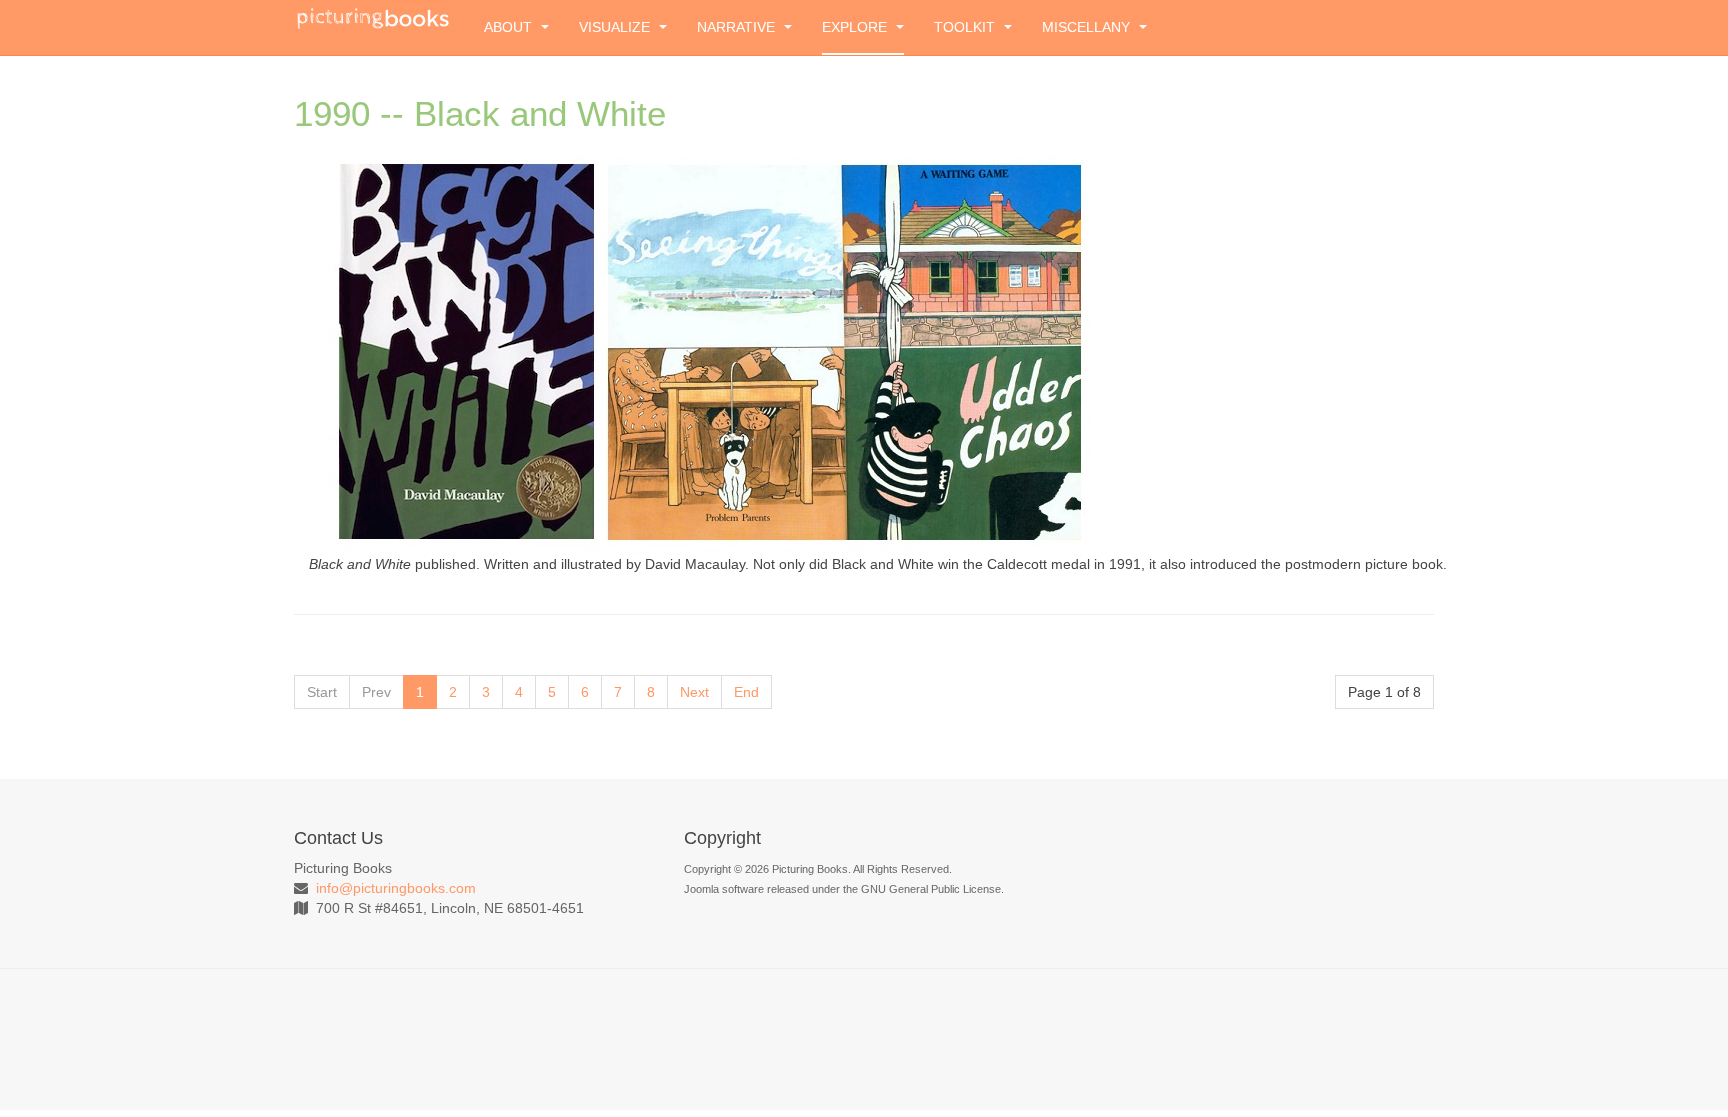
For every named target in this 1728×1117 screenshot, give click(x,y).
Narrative (738, 27)
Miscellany (1088, 27)
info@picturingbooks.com (396, 888)
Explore (856, 27)
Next (694, 692)
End (746, 692)
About (510, 27)
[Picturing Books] (374, 17)
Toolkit (966, 27)
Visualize (616, 27)
